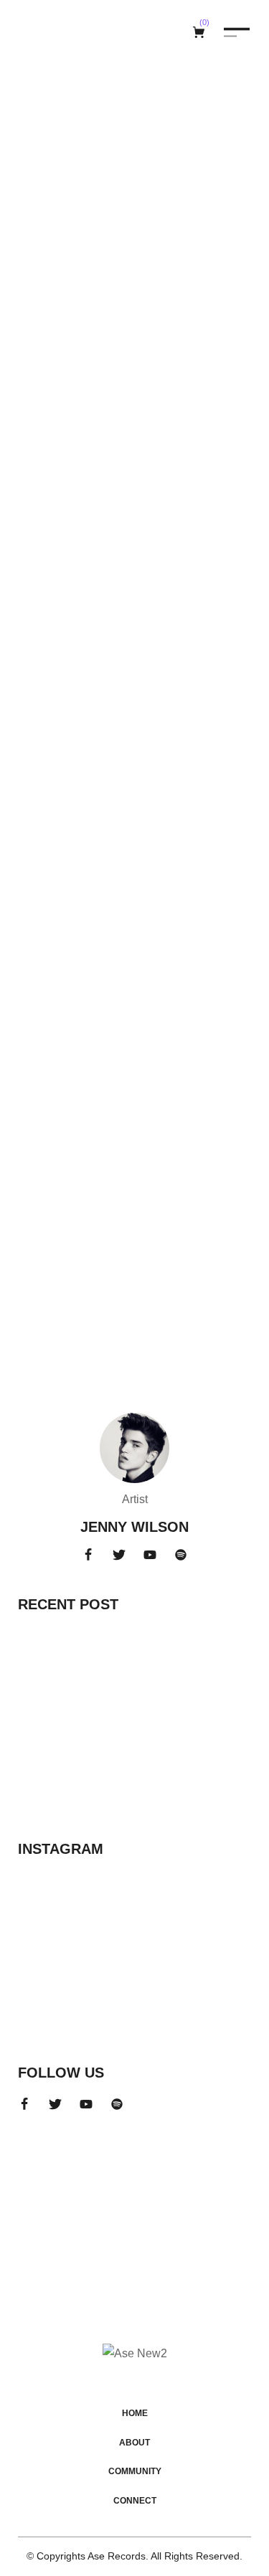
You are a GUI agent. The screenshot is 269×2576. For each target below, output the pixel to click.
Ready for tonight (102, 382)
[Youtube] (150, 1555)
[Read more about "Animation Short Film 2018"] (61, 1773)
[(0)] (200, 32)
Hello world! (63, 1636)
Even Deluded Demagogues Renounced (165, 1695)
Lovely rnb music (96, 767)
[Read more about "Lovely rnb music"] (134, 655)
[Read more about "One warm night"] (134, 1040)
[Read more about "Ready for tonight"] (134, 270)
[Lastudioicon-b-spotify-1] (181, 1555)
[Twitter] (119, 1555)
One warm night (89, 1152)
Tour (34, 363)
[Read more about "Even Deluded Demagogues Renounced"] (61, 1700)
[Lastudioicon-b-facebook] (88, 1555)
